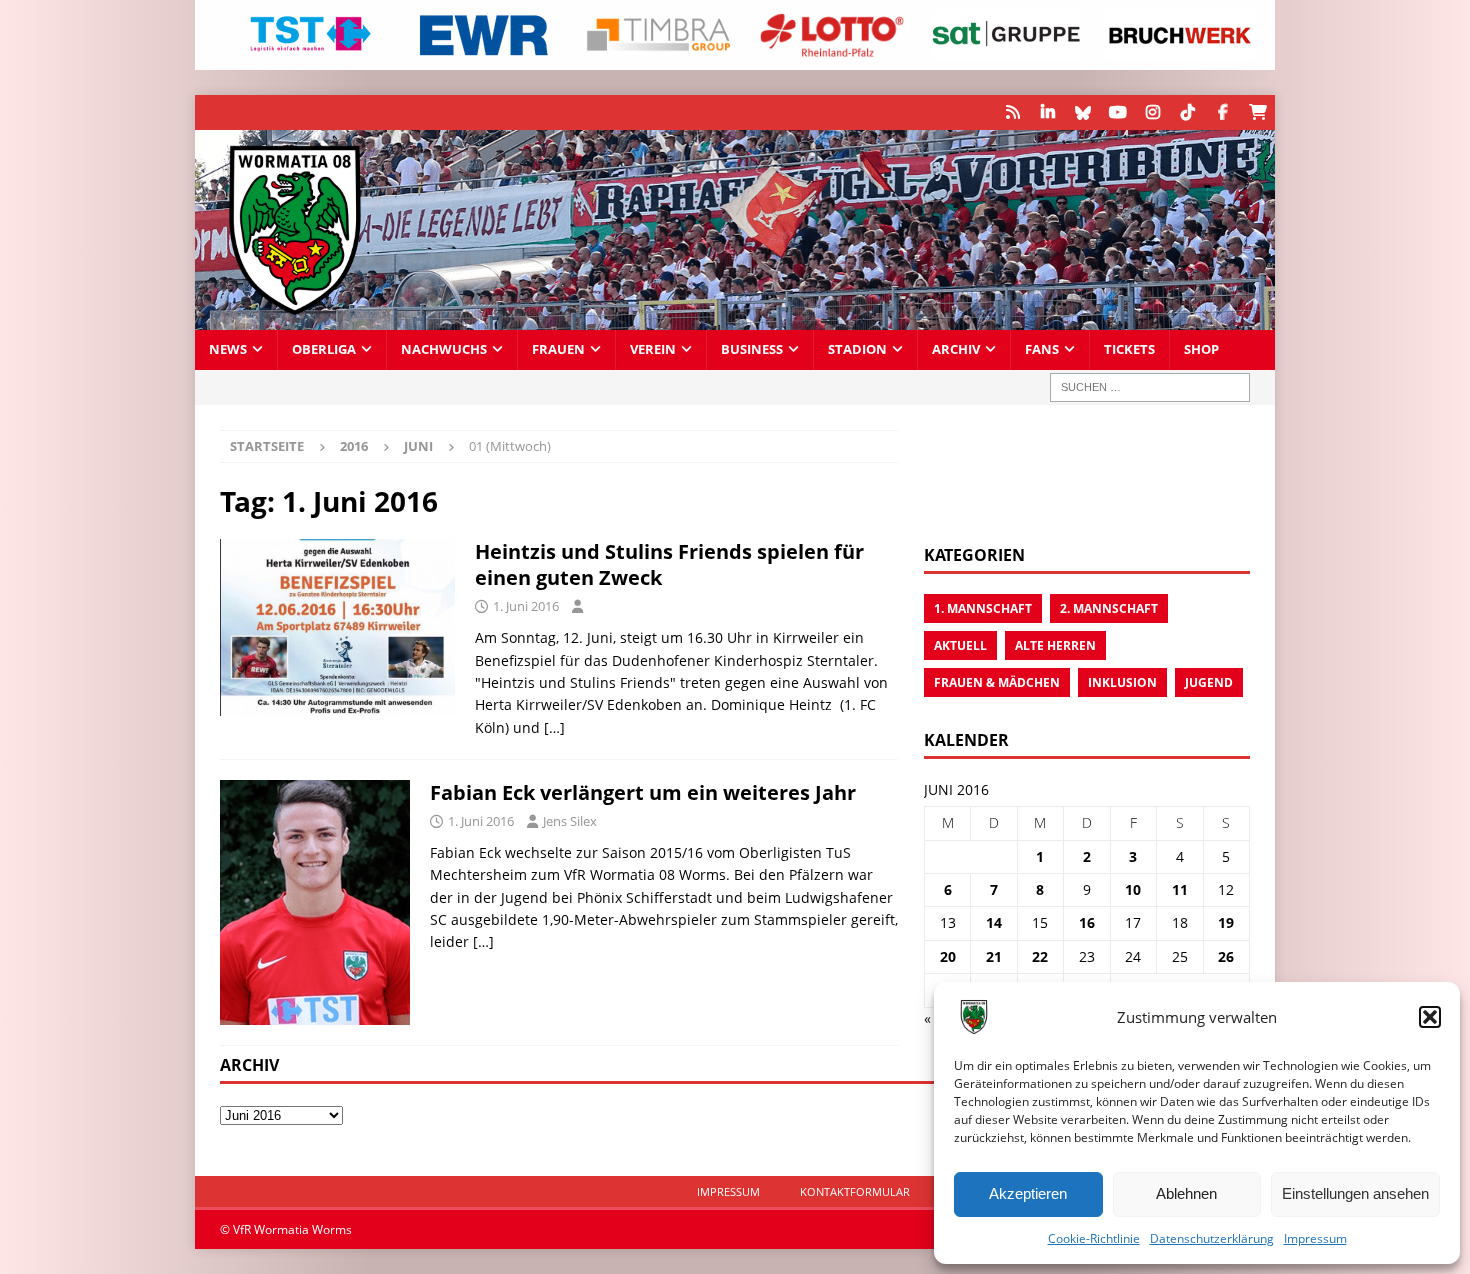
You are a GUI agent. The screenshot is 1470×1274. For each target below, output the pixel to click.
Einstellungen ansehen (1355, 1193)
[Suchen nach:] (1150, 387)
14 (994, 922)
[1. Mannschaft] (315, 902)
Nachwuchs (444, 349)
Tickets (1129, 349)
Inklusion (1122, 682)
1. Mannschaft (983, 608)
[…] (554, 727)
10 (1133, 889)
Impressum (1315, 1238)
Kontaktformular (855, 1191)
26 (1226, 956)
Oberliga (324, 349)
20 (948, 956)
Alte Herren (1055, 645)
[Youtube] (1117, 112)
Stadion (857, 349)
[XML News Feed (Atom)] (1012, 112)
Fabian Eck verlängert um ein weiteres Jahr (643, 792)
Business (752, 349)
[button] (1430, 1017)
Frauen (558, 349)
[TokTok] (1187, 112)
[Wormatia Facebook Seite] (1222, 112)
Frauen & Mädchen (997, 682)
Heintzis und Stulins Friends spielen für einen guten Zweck (669, 564)
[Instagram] (1152, 112)
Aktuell (960, 645)
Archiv (956, 349)
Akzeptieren (1028, 1193)
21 (994, 956)
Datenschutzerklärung (1212, 1238)
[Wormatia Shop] (1257, 112)
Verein (653, 349)
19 (1226, 922)
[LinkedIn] (1047, 112)
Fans (1042, 349)
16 (1087, 922)
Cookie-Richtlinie (1094, 1238)
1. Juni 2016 (526, 606)
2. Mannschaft (1109, 608)
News (228, 349)
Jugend (1209, 682)
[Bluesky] (1082, 112)
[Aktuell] (337, 627)
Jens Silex (570, 821)
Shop (1201, 349)
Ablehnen (1186, 1193)
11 (1180, 889)
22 (1040, 956)
